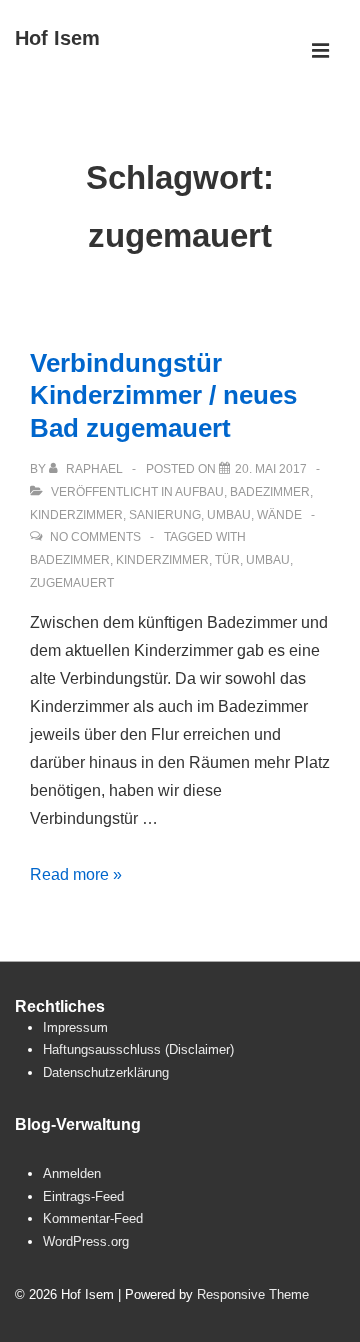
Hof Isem (57, 38)
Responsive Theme (253, 1294)
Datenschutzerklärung (106, 1072)
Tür (227, 560)
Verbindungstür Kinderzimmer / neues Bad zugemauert (163, 395)
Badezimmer (270, 492)
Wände (279, 515)
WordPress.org (86, 1241)
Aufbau (199, 492)
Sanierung (165, 515)
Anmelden (72, 1173)
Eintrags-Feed (83, 1196)
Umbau (229, 515)
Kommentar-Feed (93, 1218)
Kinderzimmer (76, 515)
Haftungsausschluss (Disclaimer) (138, 1049)
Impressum (75, 1027)
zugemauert (72, 583)
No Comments (95, 537)
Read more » (76, 874)
